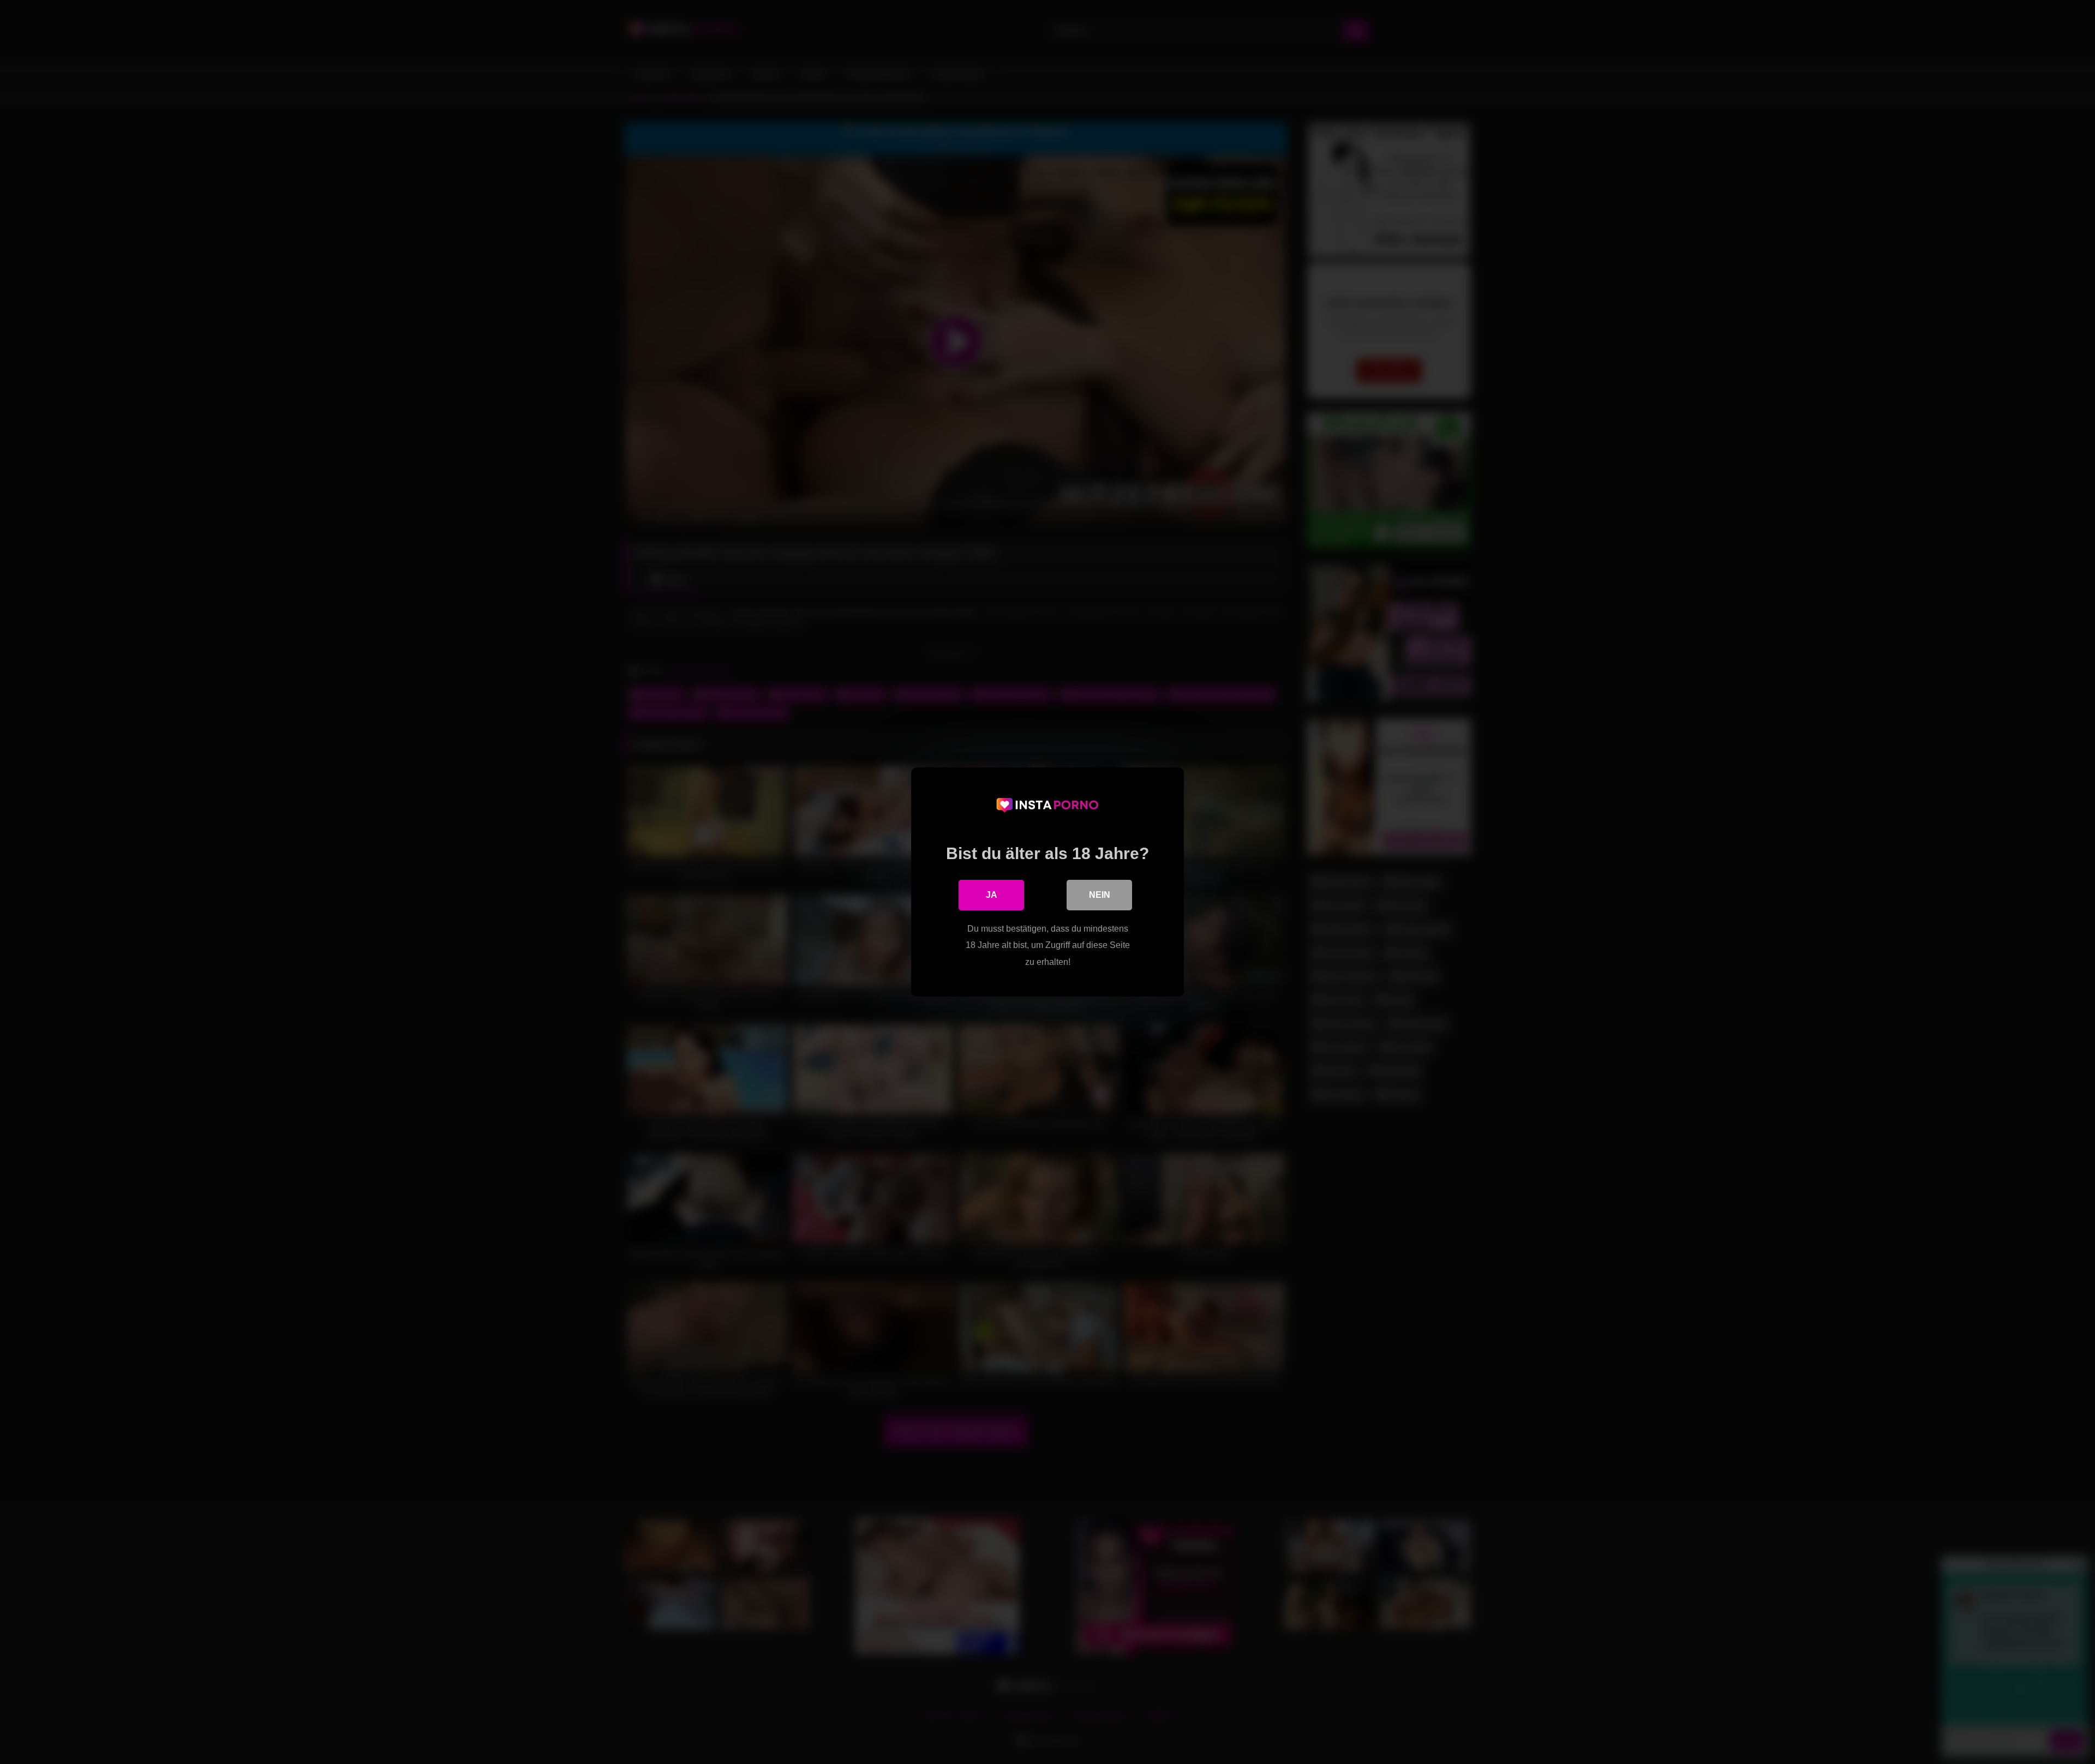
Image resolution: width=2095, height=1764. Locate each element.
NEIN (1100, 895)
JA (992, 895)
